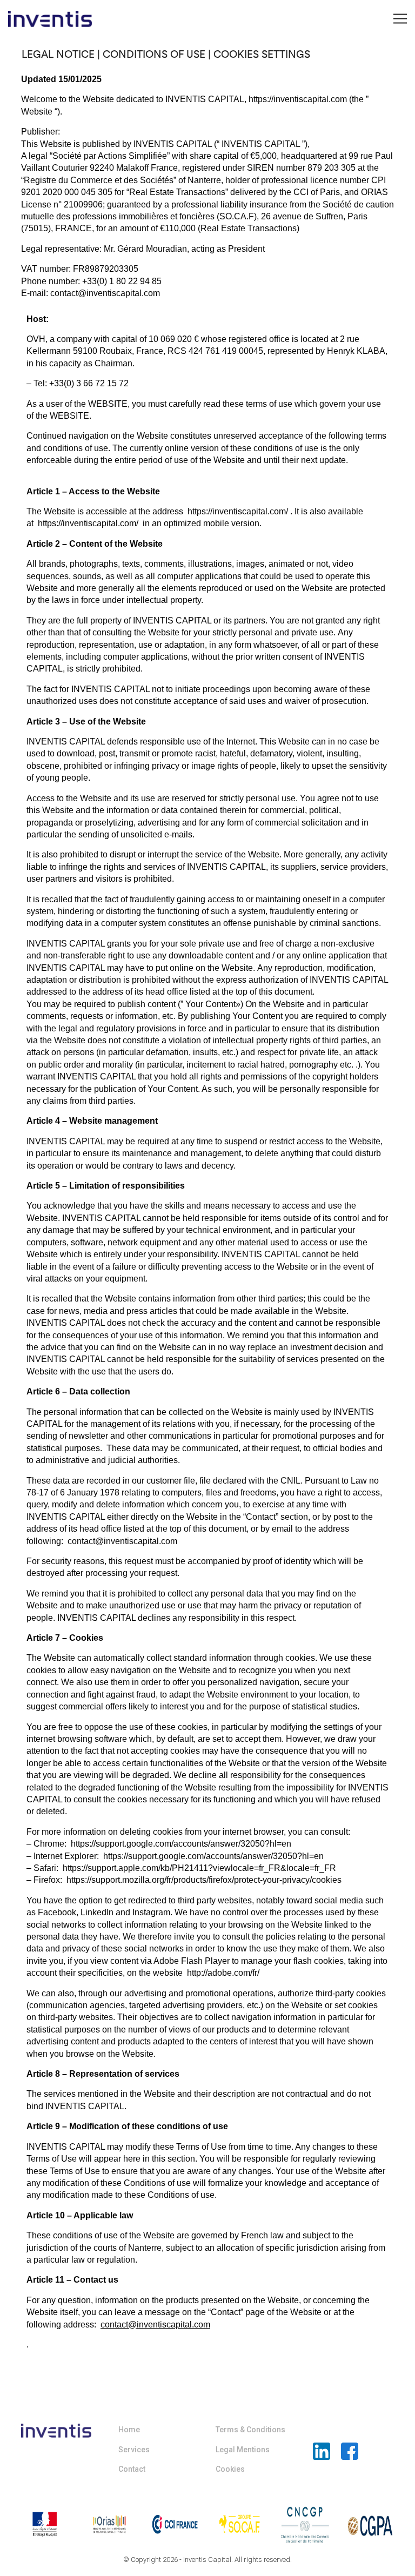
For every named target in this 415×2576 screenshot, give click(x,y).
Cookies (230, 2469)
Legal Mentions (243, 2450)
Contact (132, 2469)
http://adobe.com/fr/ (223, 1973)
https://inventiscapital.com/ (238, 511)
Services (134, 2450)
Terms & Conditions (250, 2430)
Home (129, 2430)
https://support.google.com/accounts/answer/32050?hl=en (181, 1844)
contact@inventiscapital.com (122, 1541)
